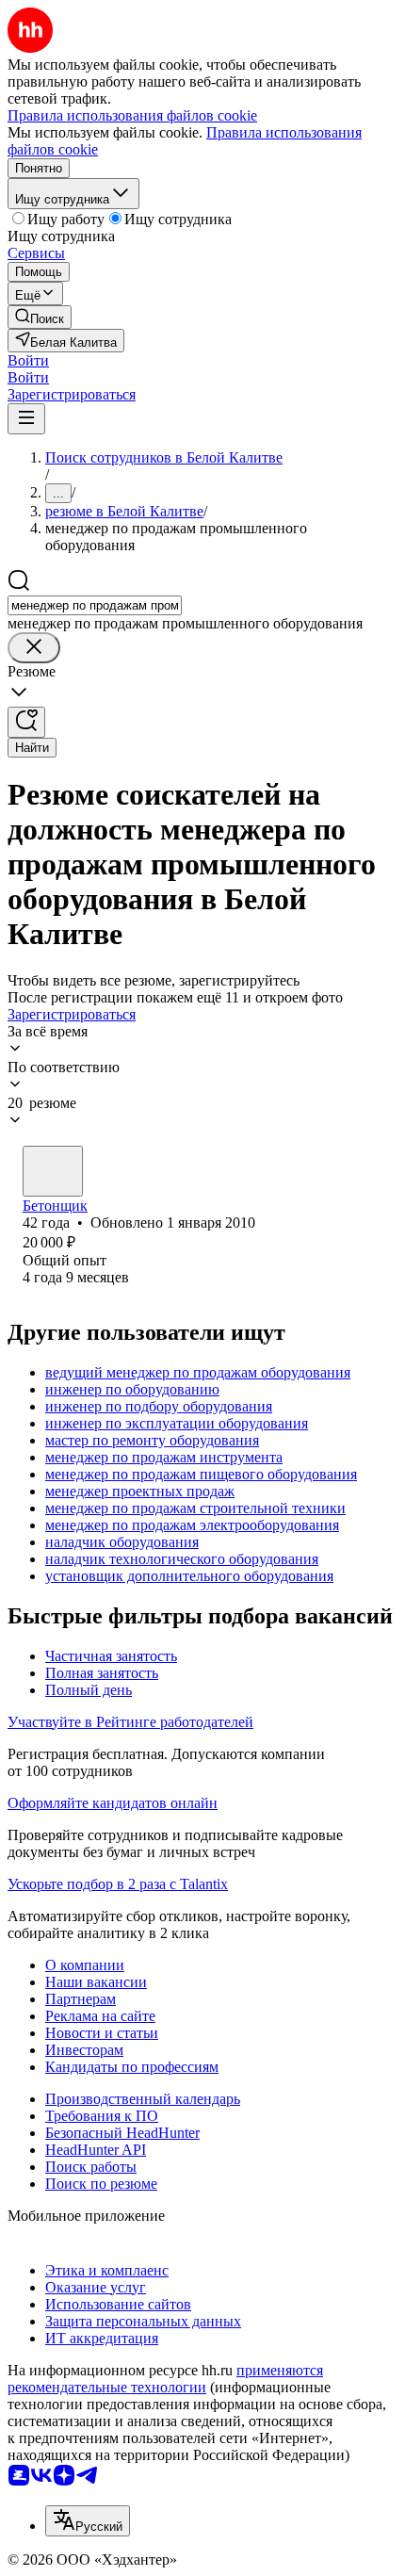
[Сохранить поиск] (26, 722)
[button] (28, 360)
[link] (40, 317)
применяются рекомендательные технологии (165, 2379)
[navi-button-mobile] (26, 419)
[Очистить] (34, 648)
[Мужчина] (53, 1171)
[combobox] (95, 605)
